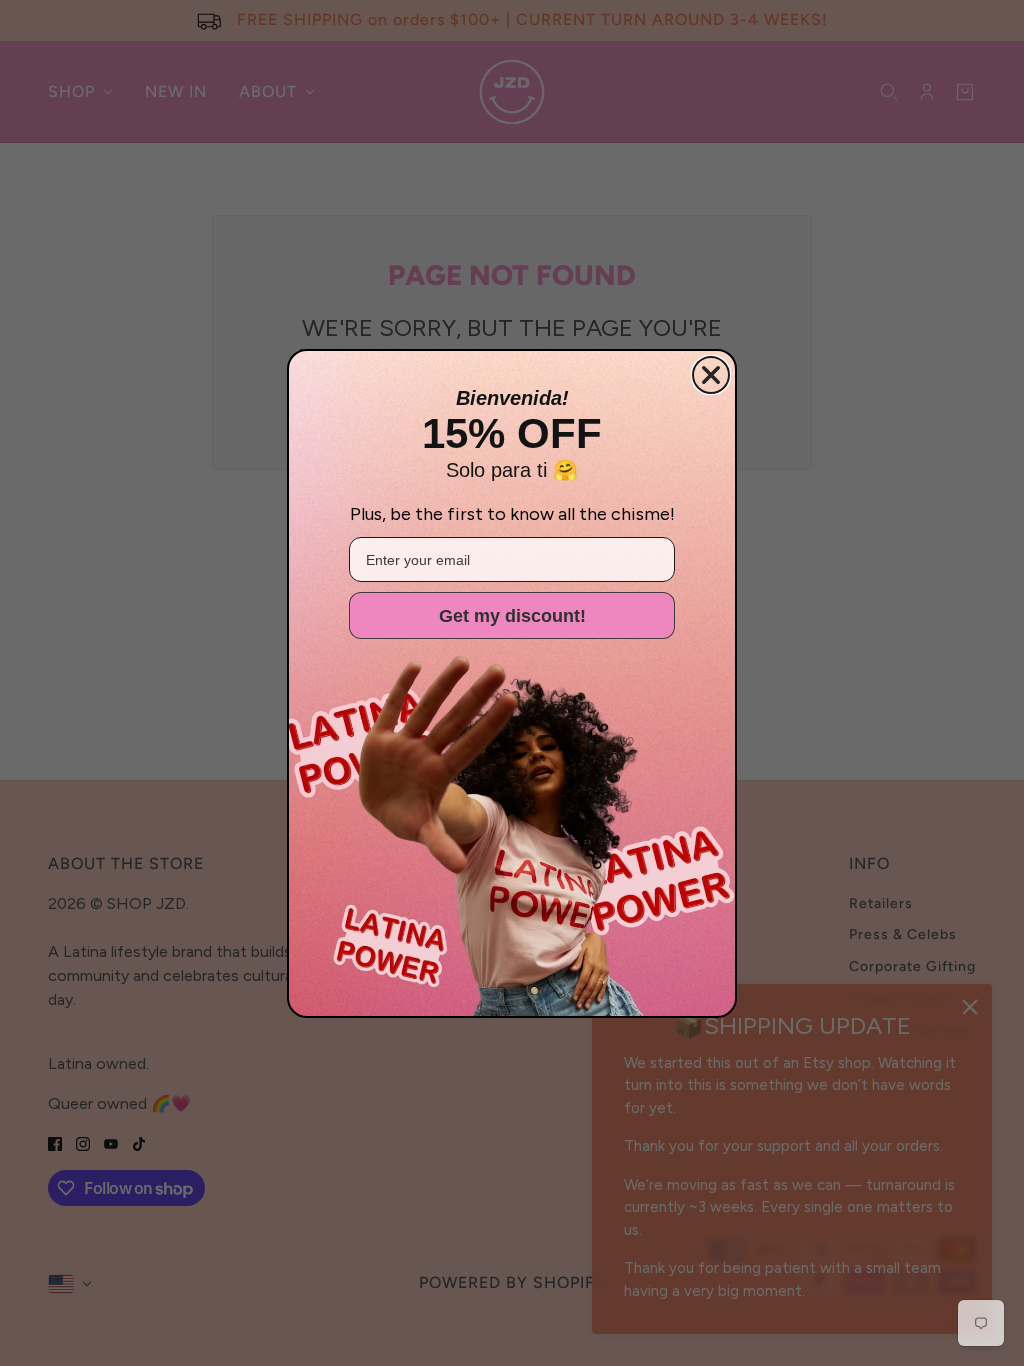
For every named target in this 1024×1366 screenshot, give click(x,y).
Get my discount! (512, 616)
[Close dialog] (711, 375)
